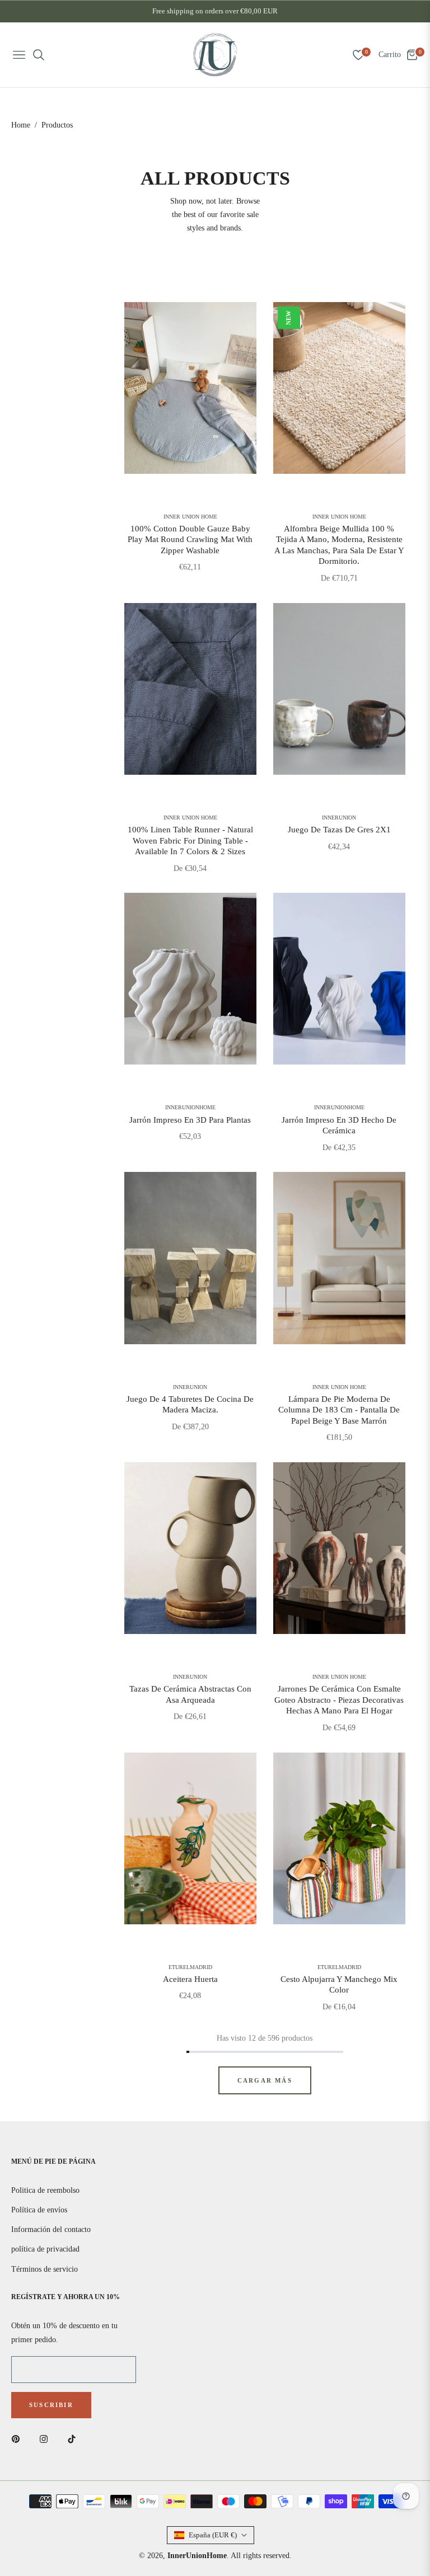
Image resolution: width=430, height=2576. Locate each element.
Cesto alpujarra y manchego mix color (339, 1985)
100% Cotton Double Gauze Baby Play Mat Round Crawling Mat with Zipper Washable (190, 540)
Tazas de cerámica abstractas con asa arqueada (190, 1694)
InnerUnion (339, 818)
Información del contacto (51, 2229)
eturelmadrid (190, 1967)
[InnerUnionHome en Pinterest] (18, 2439)
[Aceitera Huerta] (190, 1838)
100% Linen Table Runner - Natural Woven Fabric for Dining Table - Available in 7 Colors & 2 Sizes (190, 840)
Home (21, 125)
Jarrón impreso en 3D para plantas (190, 1120)
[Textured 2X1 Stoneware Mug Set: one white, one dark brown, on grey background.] (339, 689)
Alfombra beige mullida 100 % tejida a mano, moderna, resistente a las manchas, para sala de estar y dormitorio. (339, 545)
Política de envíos (39, 2210)
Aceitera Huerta (190, 1979)
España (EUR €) (213, 2535)
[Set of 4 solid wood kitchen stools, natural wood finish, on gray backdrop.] (190, 1258)
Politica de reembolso (45, 2190)
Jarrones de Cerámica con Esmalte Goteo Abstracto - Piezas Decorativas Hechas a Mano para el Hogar (339, 1700)
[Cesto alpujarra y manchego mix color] (339, 1838)
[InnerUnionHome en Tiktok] (74, 2439)
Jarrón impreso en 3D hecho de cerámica (339, 1125)
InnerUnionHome (190, 1108)
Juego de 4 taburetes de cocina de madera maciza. (190, 1405)
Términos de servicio (45, 2269)
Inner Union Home (190, 517)
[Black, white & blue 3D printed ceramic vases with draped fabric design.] (339, 979)
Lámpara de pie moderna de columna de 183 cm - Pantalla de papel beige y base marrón (339, 1410)
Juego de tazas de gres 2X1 (339, 830)
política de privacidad (45, 2249)
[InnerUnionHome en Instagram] (46, 2439)
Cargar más (265, 2080)
